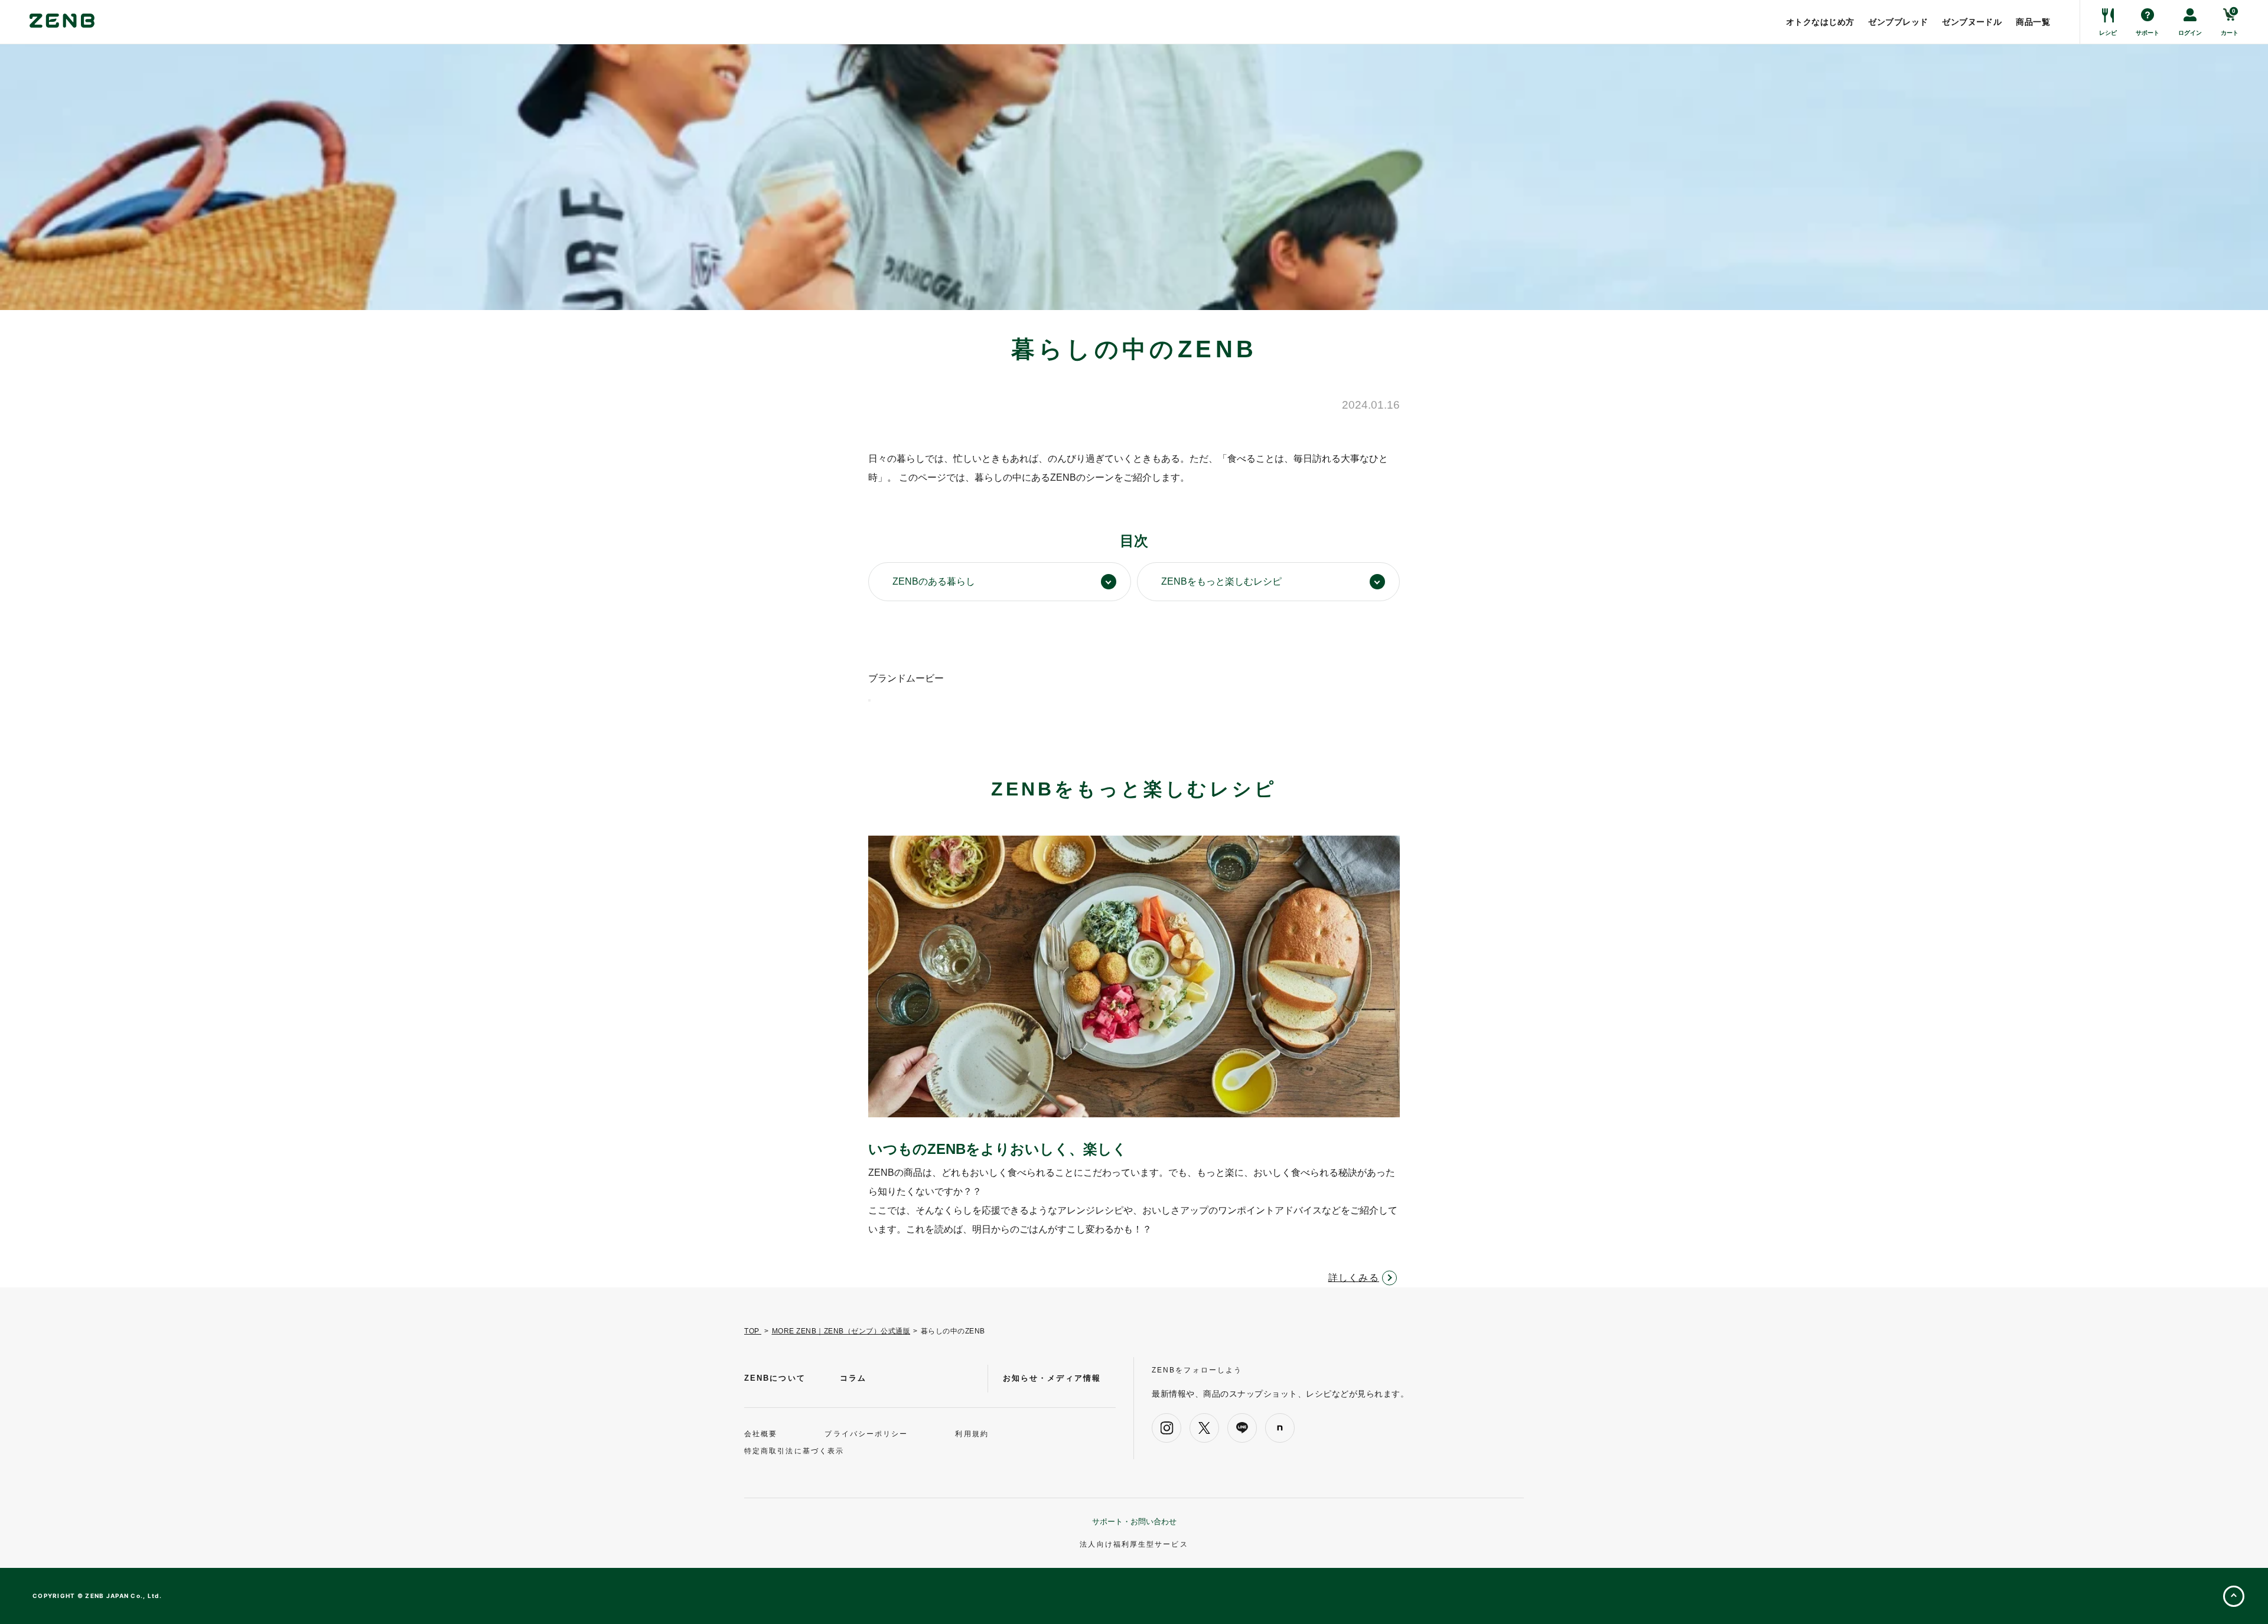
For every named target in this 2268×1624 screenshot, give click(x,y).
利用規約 (972, 1434)
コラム (853, 1378)
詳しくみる (1354, 1278)
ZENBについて (775, 1378)
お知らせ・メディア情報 (1052, 1378)
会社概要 (761, 1434)
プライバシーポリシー (866, 1434)
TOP (753, 1331)
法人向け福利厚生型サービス (1134, 1544)
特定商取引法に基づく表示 (794, 1451)
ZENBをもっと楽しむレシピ (1221, 581)
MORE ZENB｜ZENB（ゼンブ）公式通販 (841, 1331)
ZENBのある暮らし (934, 581)
